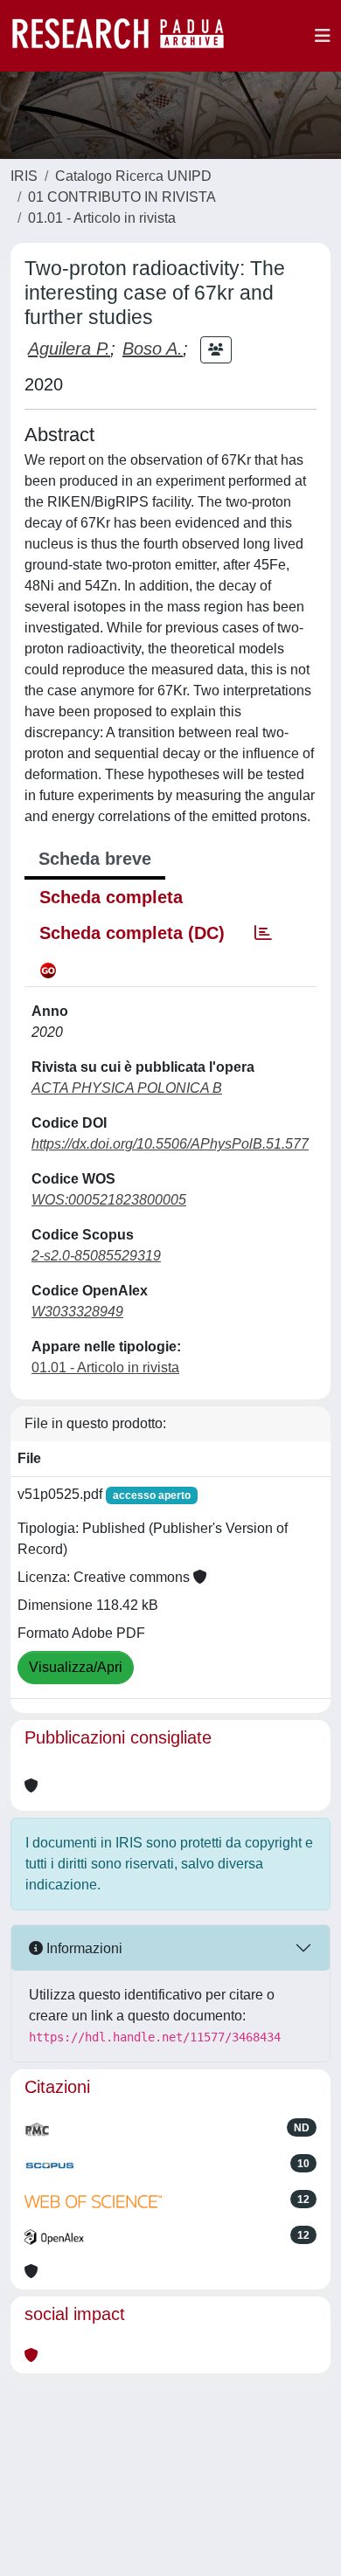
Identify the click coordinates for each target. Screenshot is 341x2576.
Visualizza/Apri (76, 1667)
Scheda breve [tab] (95, 859)
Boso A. (153, 349)
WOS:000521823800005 (109, 1200)
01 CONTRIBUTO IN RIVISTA (122, 197)
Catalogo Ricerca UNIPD (133, 176)
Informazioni (83, 1948)
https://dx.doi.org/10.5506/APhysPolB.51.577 (170, 1144)
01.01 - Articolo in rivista (102, 218)
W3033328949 (77, 1312)
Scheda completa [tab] (111, 897)
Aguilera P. (69, 349)
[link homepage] (127, 36)
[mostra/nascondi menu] (323, 36)
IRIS (24, 176)
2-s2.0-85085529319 (96, 1256)
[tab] (263, 933)
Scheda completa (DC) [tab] (132, 933)
